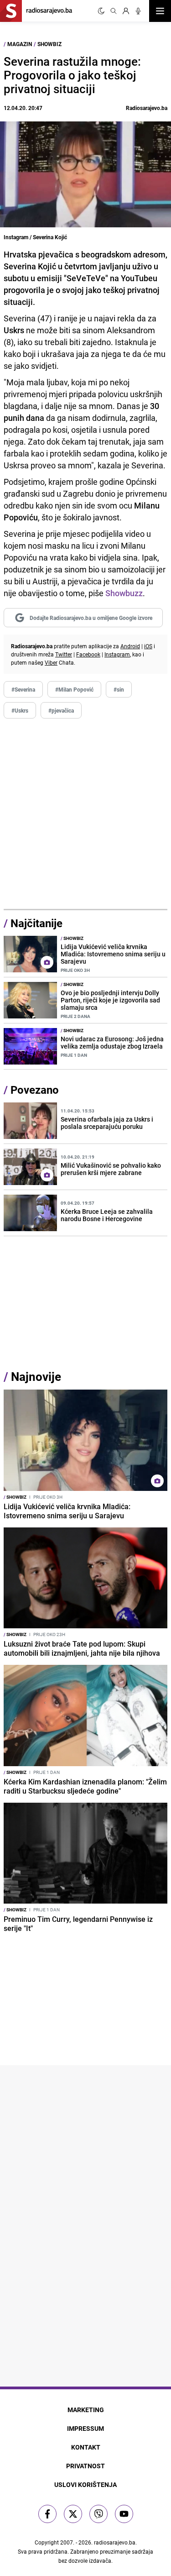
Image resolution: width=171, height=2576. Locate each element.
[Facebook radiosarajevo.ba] (47, 2514)
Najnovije (36, 1377)
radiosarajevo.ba (115, 2542)
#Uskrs (20, 710)
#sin (119, 689)
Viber (51, 662)
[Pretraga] (114, 11)
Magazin (20, 44)
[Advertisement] (85, 814)
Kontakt (86, 2447)
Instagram (117, 654)
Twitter (64, 654)
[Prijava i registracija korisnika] (126, 11)
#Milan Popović (74, 689)
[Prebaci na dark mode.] (101, 11)
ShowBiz (49, 44)
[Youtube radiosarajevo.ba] (124, 2514)
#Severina (23, 689)
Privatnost (85, 2466)
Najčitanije (36, 923)
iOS (148, 646)
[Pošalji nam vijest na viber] (98, 2514)
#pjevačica (61, 710)
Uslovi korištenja (85, 2484)
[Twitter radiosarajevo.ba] (73, 2514)
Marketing (86, 2410)
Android (130, 646)
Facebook (88, 654)
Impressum (85, 2428)
